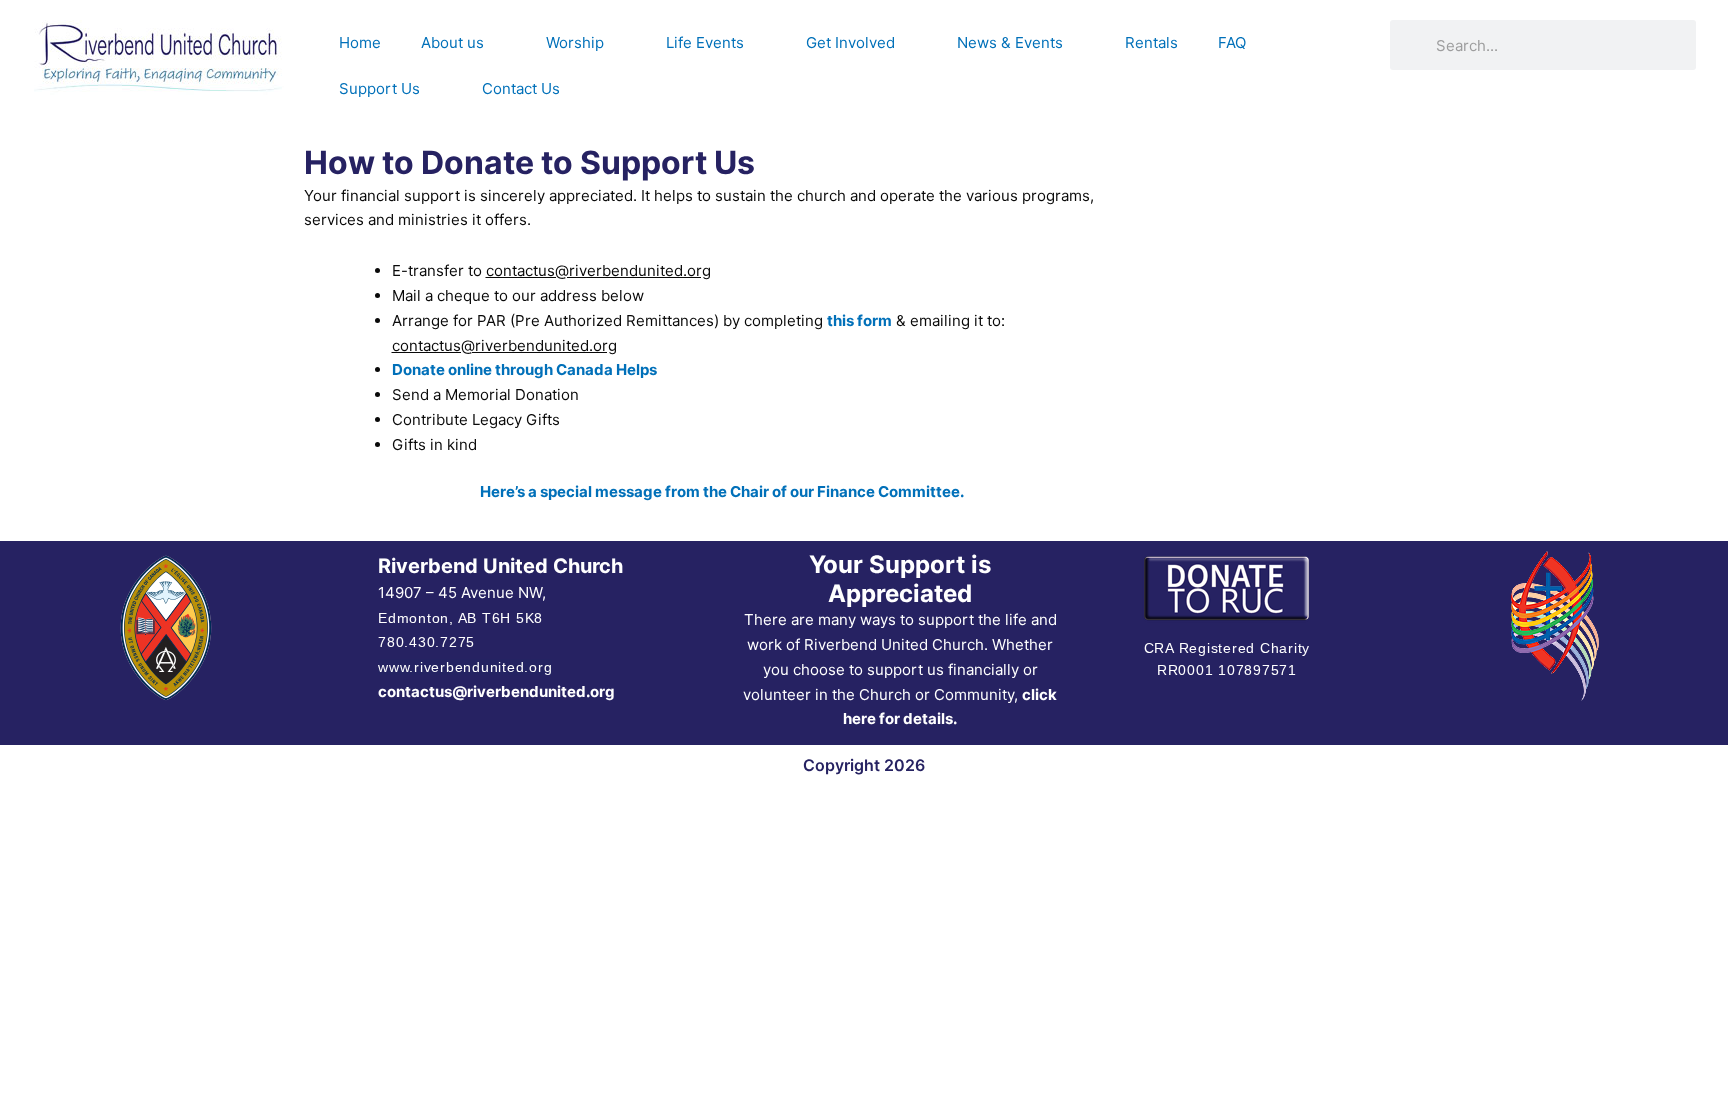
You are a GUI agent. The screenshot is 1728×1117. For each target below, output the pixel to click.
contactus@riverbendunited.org (496, 691)
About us (452, 42)
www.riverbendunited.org (465, 667)
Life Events (705, 42)
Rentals (1151, 42)
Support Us (379, 88)
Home (360, 42)
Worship (575, 42)
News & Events (1010, 42)
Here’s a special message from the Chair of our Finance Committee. (722, 491)
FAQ (1232, 42)
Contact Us (521, 88)
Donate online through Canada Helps (524, 369)
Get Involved (850, 42)
